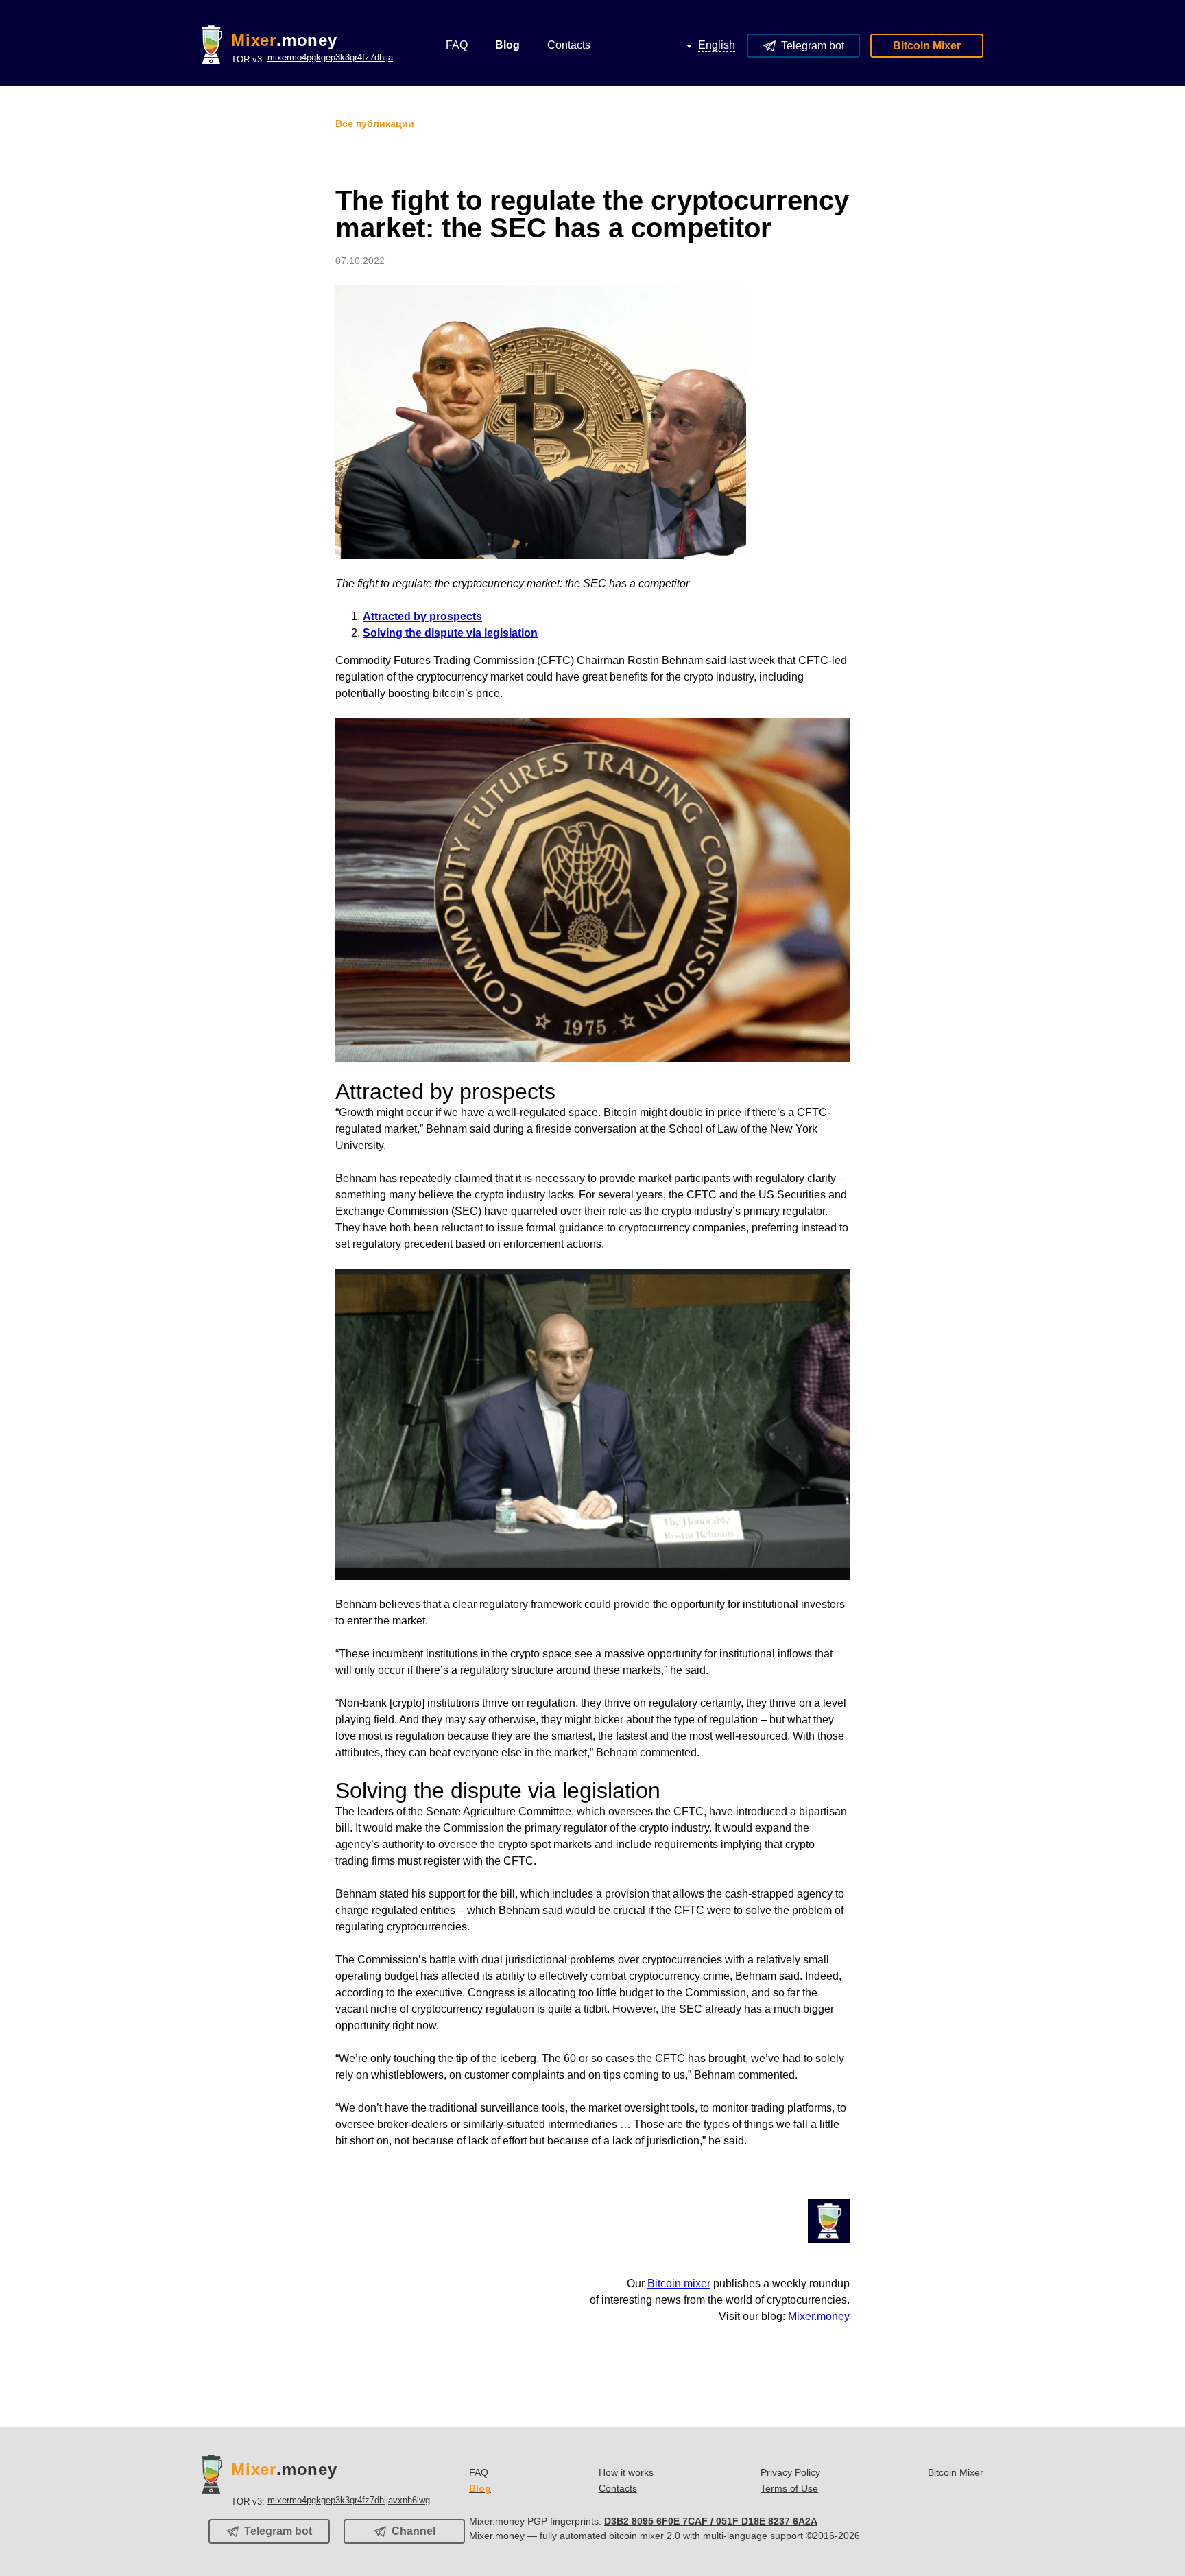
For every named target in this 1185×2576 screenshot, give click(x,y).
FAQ (479, 2472)
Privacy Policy (790, 2472)
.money (284, 40)
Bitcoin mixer (679, 2283)
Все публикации (375, 123)
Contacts (618, 2488)
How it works (626, 2472)
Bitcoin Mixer (927, 46)
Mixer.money (819, 2316)
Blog (480, 2488)
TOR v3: (318, 58)
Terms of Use (789, 2488)
